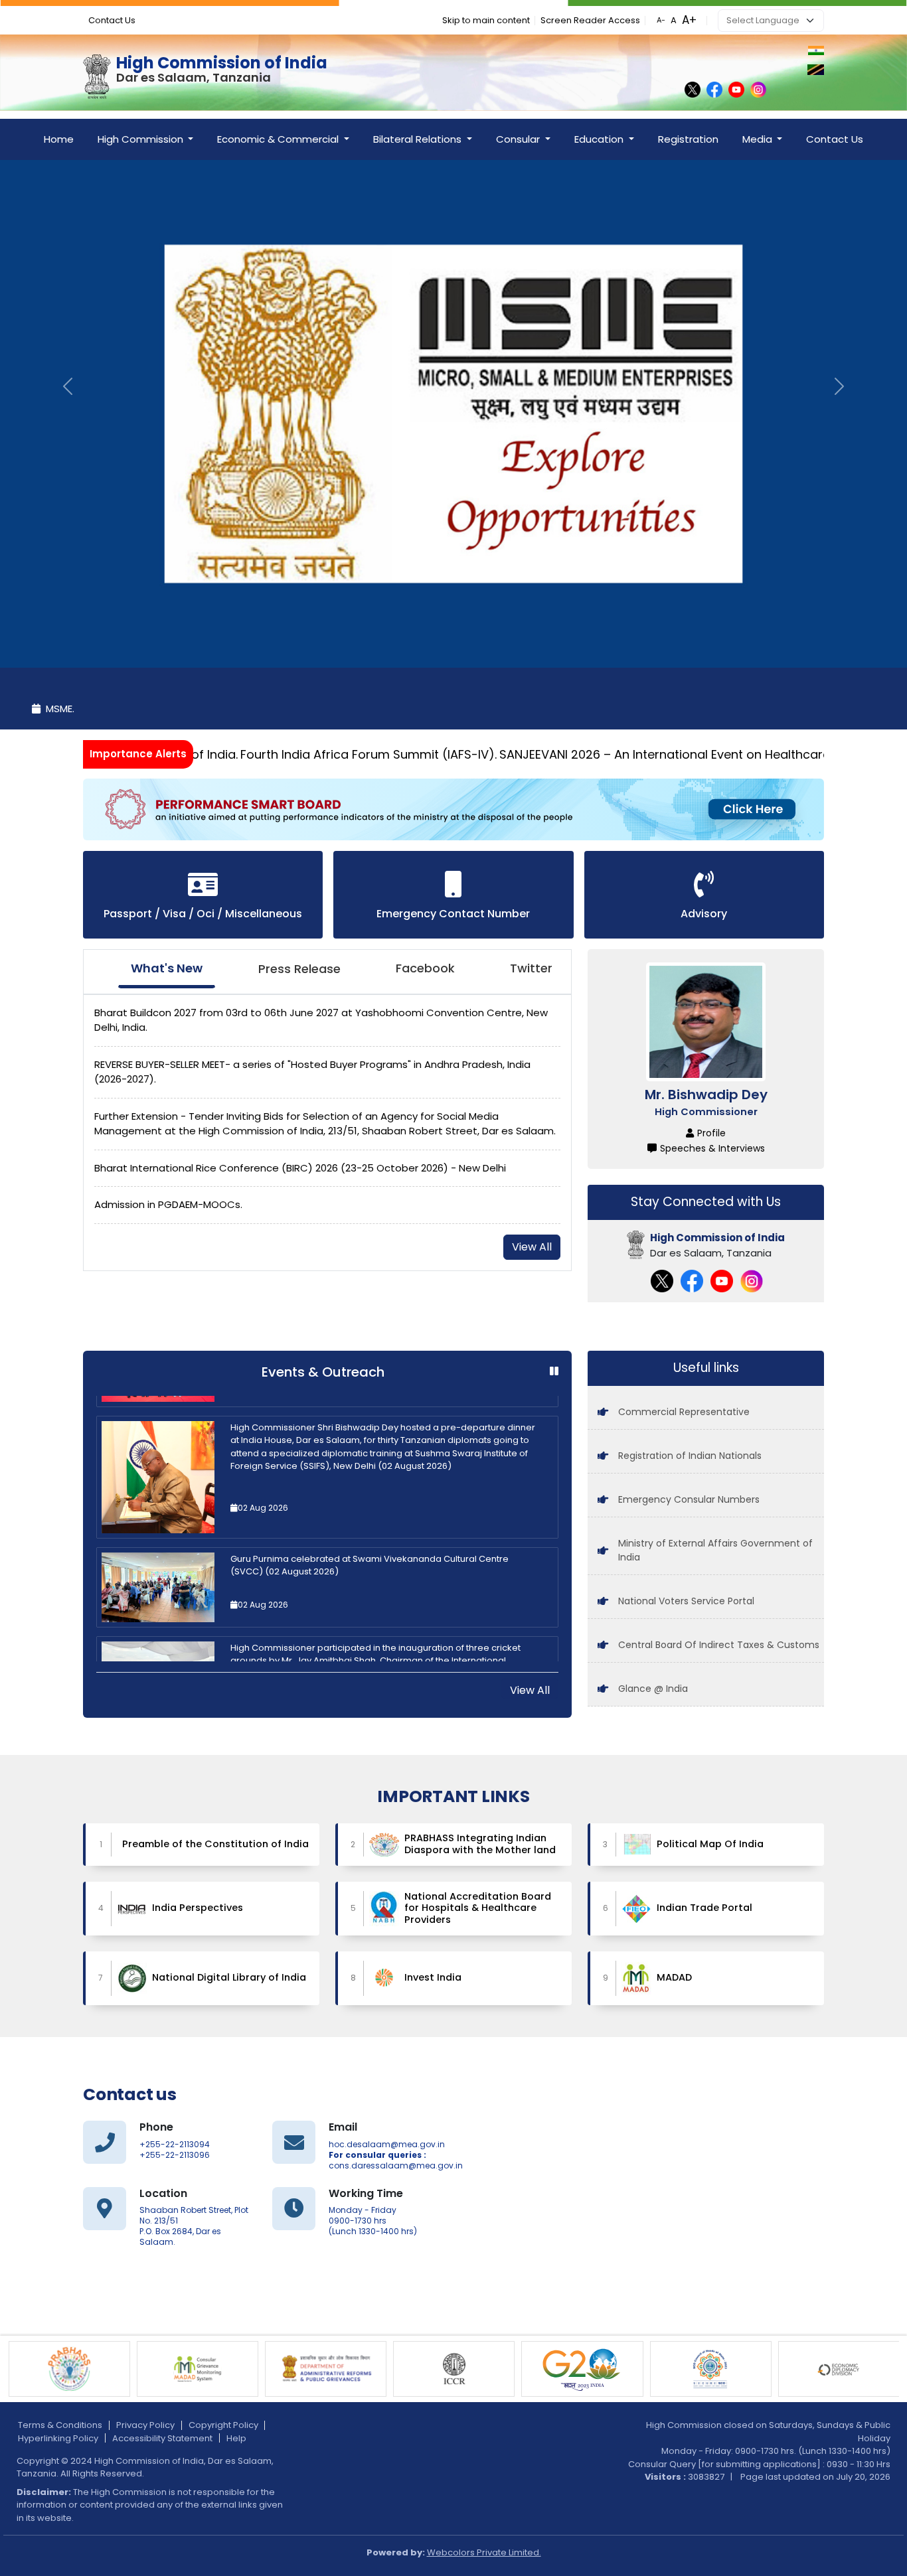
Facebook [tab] (425, 968)
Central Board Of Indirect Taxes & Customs (719, 1645)
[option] (327, 1492)
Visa (174, 914)
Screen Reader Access (590, 20)
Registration (688, 139)
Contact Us (112, 20)
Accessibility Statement (162, 2438)
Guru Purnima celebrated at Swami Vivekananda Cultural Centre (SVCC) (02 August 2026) (370, 1471)
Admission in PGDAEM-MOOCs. (168, 1204)
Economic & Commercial (279, 139)
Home (59, 139)
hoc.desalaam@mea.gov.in (387, 2145)
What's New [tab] (167, 968)
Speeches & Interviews (712, 1148)
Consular (519, 139)
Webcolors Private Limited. (484, 2552)
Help (236, 2438)
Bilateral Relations (419, 139)
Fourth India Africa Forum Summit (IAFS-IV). (299, 754)
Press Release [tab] (299, 969)
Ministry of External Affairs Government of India (715, 1550)
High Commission (142, 139)
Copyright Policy (223, 2425)
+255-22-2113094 (175, 2145)
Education (600, 139)
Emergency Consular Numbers (689, 1499)
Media (759, 139)
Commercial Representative (684, 1412)
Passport (129, 914)
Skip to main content (486, 20)
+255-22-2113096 (175, 2155)
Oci (206, 914)
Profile (711, 1133)
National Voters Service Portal (686, 1601)
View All (532, 1247)
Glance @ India (653, 1689)
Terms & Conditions (60, 2425)
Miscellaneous (264, 914)
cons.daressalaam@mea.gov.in (396, 2166)
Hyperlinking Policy (58, 2438)
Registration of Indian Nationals (690, 1456)
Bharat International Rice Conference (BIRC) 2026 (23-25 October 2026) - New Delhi (300, 1168)
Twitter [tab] (531, 968)
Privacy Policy (145, 2425)
